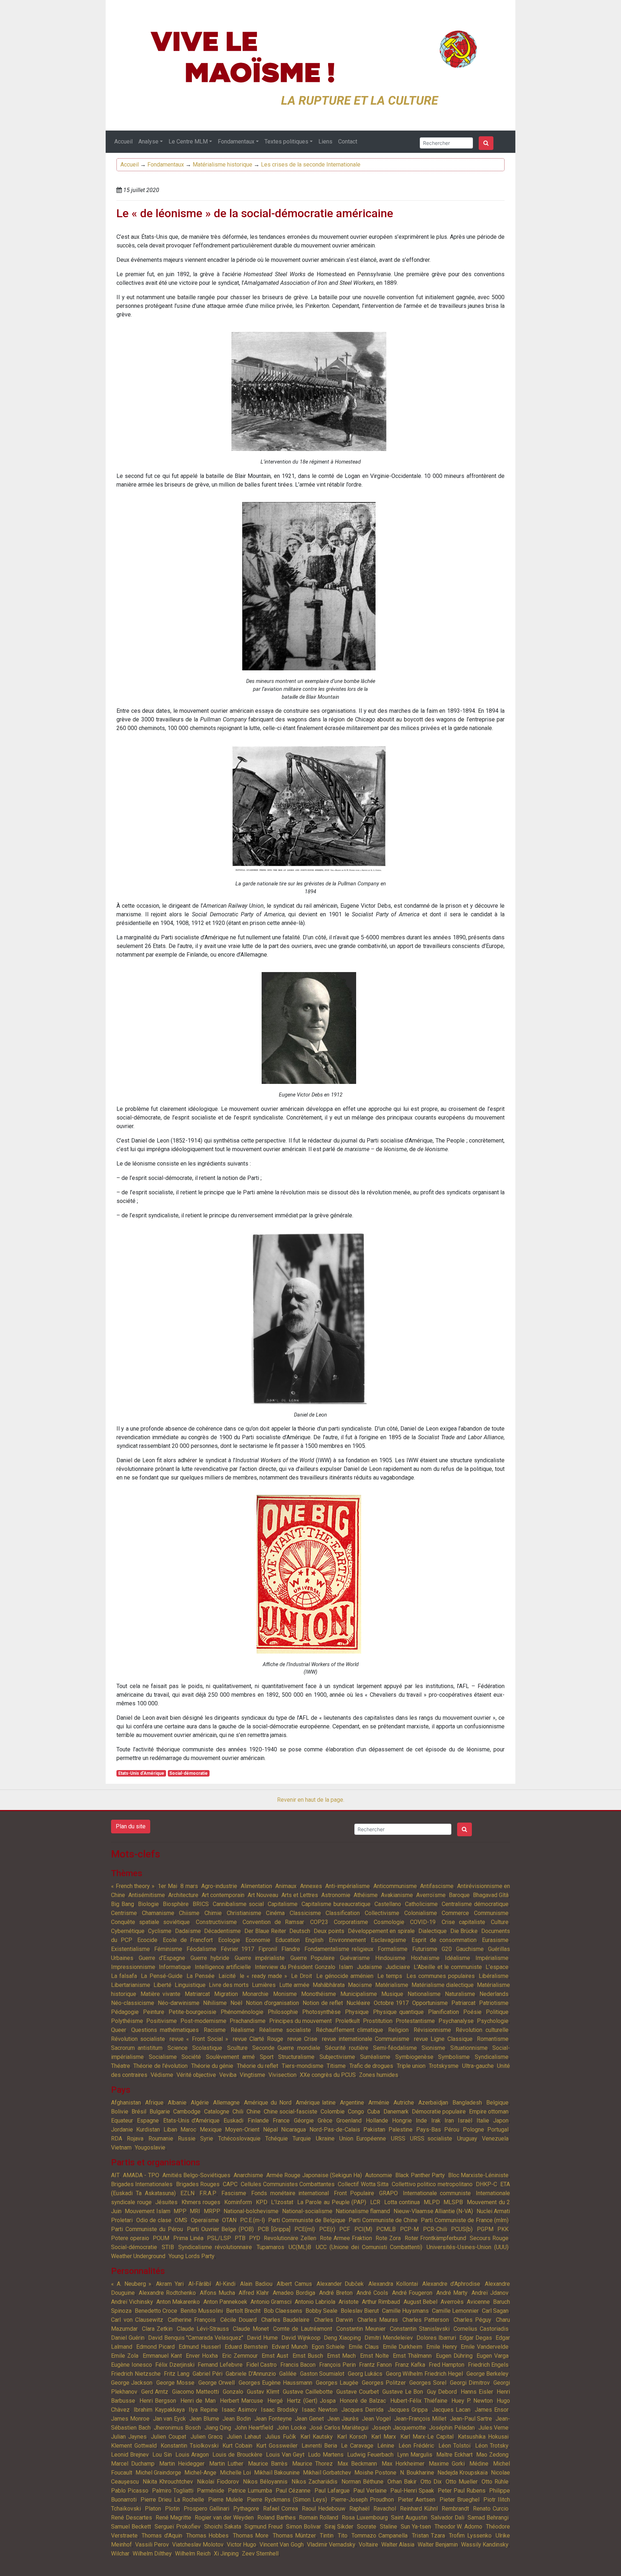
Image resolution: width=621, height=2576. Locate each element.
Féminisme (168, 1949)
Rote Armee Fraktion (346, 2238)
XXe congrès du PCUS (328, 2075)
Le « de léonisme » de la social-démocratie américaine (255, 213)
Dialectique (433, 1931)
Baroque (459, 1895)
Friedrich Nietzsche (136, 2374)
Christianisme (244, 1913)
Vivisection (282, 2075)
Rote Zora (388, 2238)
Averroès (452, 2302)
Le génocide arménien (345, 1976)
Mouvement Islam (147, 2211)
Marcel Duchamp (133, 2464)
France (281, 2121)
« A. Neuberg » (131, 2284)
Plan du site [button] (131, 1826)
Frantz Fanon (375, 2365)
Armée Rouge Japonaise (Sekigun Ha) (314, 2175)
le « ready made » (263, 1976)
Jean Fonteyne (273, 2419)
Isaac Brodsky (279, 2410)
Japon (501, 2121)
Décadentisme (222, 1931)
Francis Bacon (298, 2365)
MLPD (432, 2202)
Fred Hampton (447, 2365)
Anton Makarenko (178, 2302)
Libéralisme (494, 1976)
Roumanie (161, 2139)
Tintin (327, 2536)
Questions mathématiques (165, 2030)
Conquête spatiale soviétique (150, 1922)
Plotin (172, 2509)
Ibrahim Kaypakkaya (159, 2410)
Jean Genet (309, 2419)
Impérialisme (492, 1958)
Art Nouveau (263, 1895)
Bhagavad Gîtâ (491, 1895)
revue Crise (302, 2039)
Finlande (258, 2121)
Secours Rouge (489, 2238)
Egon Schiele (328, 2347)
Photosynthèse (321, 2012)
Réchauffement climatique (350, 2030)
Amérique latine (316, 2103)
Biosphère (176, 1904)
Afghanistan (126, 2103)
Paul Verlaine (370, 2491)
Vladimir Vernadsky (331, 2545)
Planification (443, 2012)
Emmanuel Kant (162, 2356)
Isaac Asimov (239, 2410)
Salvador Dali (448, 2518)
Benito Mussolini (202, 2311)
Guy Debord (442, 2392)
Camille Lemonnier (455, 2311)
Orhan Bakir (402, 2482)
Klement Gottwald (134, 2446)
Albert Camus (294, 2284)
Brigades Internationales (142, 2184)
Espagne (148, 2121)
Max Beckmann (357, 2464)
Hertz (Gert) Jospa (311, 2401)
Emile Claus (364, 2347)
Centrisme (124, 1913)
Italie (483, 2121)
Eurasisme (495, 1940)
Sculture (237, 2048)
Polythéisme (127, 2021)
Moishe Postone (375, 2473)
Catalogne (217, 2112)
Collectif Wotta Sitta (363, 2184)
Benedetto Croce (156, 2311)
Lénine (386, 2446)
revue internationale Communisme (366, 2039)
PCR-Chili (435, 2229)
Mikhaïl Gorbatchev (327, 2473)
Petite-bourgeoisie (192, 2012)
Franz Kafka (410, 2365)
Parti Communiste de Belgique (307, 2220)
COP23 (319, 1922)
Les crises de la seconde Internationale (311, 165)
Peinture (154, 2012)
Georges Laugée (337, 2383)
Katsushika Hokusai (483, 2437)
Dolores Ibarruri (436, 2338)
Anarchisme (248, 2175)
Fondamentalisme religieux (339, 1949)
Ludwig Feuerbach (370, 2455)
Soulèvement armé (230, 2057)
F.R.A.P (208, 2193)
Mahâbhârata (329, 1985)
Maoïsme (360, 1985)
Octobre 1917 (391, 2003)
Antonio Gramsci (271, 2302)
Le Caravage (357, 2446)
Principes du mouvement (301, 2021)
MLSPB (453, 2202)
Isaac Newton (319, 2410)
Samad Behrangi (488, 2518)
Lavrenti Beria (319, 2446)
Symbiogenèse (414, 2057)
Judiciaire (398, 1967)
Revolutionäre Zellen (290, 2238)
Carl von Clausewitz (137, 2320)
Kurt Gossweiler (277, 2446)
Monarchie (255, 1994)
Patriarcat (463, 2003)
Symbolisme (454, 2057)
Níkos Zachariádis (314, 2482)
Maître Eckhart (454, 2455)
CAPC (230, 2184)
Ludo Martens (326, 2455)
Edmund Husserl (200, 2347)
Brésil (139, 2112)
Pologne (473, 2130)
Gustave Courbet (358, 2392)
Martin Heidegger (182, 2464)
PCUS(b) (462, 2229)
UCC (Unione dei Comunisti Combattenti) (369, 2247)
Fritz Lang (177, 2374)
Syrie (207, 2139)
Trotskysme (444, 2066)
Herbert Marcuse (242, 2401)
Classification (343, 1913)
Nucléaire (358, 2003)
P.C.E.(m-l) (252, 2220)
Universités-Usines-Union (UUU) (468, 2247)
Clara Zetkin (157, 2329)
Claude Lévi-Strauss (203, 2329)
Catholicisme (421, 1904)
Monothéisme (319, 1994)
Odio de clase (154, 2220)
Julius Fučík (281, 2437)
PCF (345, 2229)
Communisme (491, 1913)
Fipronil (268, 1949)
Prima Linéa (188, 2238)
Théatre (121, 2066)
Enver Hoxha (202, 2356)
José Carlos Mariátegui (339, 2428)
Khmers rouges (201, 2202)
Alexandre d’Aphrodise (451, 2284)
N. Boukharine (417, 2473)
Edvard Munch (290, 2347)
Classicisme (305, 1913)
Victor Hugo (241, 2545)
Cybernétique (128, 1931)
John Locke (291, 2428)
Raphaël (359, 2509)
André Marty (452, 2293)
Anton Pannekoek (225, 2302)
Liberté (162, 1985)
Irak (436, 2121)
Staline (388, 2527)
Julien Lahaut (244, 2437)
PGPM (485, 2229)
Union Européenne (363, 2139)
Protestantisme (415, 2021)
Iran (449, 2121)
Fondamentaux (236, 142)
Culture (500, 1922)
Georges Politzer (384, 2383)
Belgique (497, 2103)
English (314, 1940)
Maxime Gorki (447, 2464)
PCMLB (386, 2229)
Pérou (452, 2130)
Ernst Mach (341, 2356)
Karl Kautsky (317, 2437)
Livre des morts (229, 1985)
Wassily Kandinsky (485, 2545)
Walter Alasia (398, 2545)
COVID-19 (423, 1922)
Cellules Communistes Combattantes (288, 2184)
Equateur (122, 2121)
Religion (398, 2030)
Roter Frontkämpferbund (435, 2238)
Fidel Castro (262, 2365)
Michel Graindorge (158, 2473)
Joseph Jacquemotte (399, 2428)
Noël (236, 2003)
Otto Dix (431, 2482)
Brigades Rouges (198, 2184)
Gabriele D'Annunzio (251, 2374)
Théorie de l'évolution (160, 2066)
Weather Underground (138, 2256)
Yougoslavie (150, 2148)
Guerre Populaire (312, 1958)
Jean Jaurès (343, 2419)
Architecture (183, 1895)
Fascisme (234, 2193)
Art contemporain (223, 1895)
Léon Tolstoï (455, 2446)
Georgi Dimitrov (470, 2383)
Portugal (498, 2130)
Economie (258, 1940)
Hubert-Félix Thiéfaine (419, 2401)
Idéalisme (457, 1958)
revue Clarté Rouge (258, 2039)
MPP (180, 2211)
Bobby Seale (321, 2311)
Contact (348, 142)
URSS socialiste (431, 2139)
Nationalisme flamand (363, 2211)
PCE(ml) (305, 2229)
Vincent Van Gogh (281, 2545)
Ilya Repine (203, 2410)
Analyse (148, 142)
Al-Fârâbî (200, 2284)
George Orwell (217, 2383)
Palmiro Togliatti (173, 2491)
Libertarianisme (131, 1985)
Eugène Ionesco (132, 2365)
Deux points (329, 1931)
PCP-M (409, 2229)
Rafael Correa (280, 2509)
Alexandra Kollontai (393, 2284)
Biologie (148, 1904)
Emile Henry (442, 2347)
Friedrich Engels (488, 2365)
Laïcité (227, 1976)
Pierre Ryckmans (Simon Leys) (287, 2500)
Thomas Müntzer (294, 2536)
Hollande (377, 2121)
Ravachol (385, 2509)
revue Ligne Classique (443, 2039)
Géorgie (304, 2121)
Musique (392, 1994)
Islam (346, 1967)
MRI (195, 2211)
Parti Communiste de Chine (383, 2220)
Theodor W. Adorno (459, 2527)
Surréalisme (375, 2057)
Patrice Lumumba (250, 2491)
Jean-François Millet (420, 2419)
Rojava (135, 2139)
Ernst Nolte (374, 2356)
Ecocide (147, 1940)
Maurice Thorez (312, 2464)
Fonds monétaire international (290, 2193)
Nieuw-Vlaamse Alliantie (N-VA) (433, 2211)
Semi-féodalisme (395, 2048)
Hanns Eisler (477, 2392)
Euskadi (233, 2121)
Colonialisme (421, 1913)
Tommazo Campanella (379, 2536)
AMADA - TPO (141, 2175)
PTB (240, 2238)
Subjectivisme (337, 2057)
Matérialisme (392, 1985)
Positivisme (162, 2021)
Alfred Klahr (254, 2293)
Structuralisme (296, 2057)
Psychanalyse (456, 2021)
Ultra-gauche (478, 2066)
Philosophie (283, 2012)
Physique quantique (398, 2012)
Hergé (275, 2401)
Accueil (123, 142)
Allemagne (226, 2103)
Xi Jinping (226, 2554)
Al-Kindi (226, 2284)
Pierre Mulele (226, 2500)
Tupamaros (270, 2247)
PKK (503, 2229)
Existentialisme (130, 1949)
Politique (497, 2012)
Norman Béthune (362, 2482)
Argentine (352, 2103)
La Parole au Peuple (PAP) (332, 2202)
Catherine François (192, 2320)
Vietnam (121, 2148)
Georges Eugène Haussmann (275, 2383)
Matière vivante (160, 1994)
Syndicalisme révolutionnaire (215, 2247)
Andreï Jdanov (490, 2293)
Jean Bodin (237, 2419)
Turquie (302, 2139)
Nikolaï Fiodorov (218, 2482)
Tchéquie (277, 2139)
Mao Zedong (492, 2455)
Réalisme (243, 2030)
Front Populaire (354, 2193)
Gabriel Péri (208, 2374)
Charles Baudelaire (286, 2320)
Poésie (472, 2012)
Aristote (349, 2302)
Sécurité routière (346, 2048)
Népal (270, 2130)
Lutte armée (294, 1985)
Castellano (388, 1904)
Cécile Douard (239, 2320)
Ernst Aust (275, 2356)
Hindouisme (390, 1958)
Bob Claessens (283, 2311)
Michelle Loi (235, 2473)
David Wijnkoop (301, 2338)
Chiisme (189, 1913)
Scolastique (207, 2048)
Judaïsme (369, 1967)
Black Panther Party (420, 2175)
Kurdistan (148, 2130)
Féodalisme (201, 1949)
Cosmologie (389, 1922)
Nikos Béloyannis (265, 2482)
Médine (479, 2464)
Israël (465, 2121)
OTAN (229, 2220)
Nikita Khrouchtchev (168, 2482)
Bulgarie (160, 2112)
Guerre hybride (210, 1958)
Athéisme (366, 1895)
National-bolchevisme (251, 2211)
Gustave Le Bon (403, 2392)
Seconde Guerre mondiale (286, 2048)
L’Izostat (282, 2202)
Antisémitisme (147, 1895)
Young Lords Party (192, 2256)
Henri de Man (198, 2401)
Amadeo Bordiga (294, 2293)
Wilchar (120, 2554)
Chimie (213, 1913)
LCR (375, 2202)
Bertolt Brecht (243, 2311)
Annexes (311, 1886)
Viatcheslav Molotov (198, 2545)
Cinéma (275, 1913)
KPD (262, 2202)
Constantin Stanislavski (420, 2329)
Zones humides (379, 2075)
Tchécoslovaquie (239, 2139)
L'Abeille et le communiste (448, 1967)
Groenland (349, 2121)
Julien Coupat (169, 2437)
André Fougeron (412, 2293)
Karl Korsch (352, 2437)
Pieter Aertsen (417, 2500)
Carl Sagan (495, 2311)
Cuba (374, 2112)
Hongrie (402, 2121)
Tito (343, 2536)
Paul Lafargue (332, 2491)
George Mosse (175, 2383)
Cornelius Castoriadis (481, 2329)
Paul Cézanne (293, 2491)
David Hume (262, 2338)
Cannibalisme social (238, 1904)
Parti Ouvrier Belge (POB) (220, 2229)
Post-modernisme (203, 2021)
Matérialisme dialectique (443, 1985)
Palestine (401, 2130)
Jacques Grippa (408, 2410)
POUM (161, 2238)
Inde (421, 2121)
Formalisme (393, 1949)
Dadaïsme (188, 1931)
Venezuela (495, 2139)
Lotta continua (402, 2202)
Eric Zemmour (240, 2356)
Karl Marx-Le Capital (427, 2437)
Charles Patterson (426, 2320)
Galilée (288, 2374)
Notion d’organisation (272, 2003)
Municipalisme (359, 1994)
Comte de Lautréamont (303, 2329)
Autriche (404, 2103)
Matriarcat (197, 1994)
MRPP (212, 2211)
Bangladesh (467, 2103)
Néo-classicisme (133, 2003)
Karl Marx (384, 2437)
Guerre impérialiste (260, 1958)
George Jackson (132, 2383)
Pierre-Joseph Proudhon (362, 2500)
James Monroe (130, 2419)
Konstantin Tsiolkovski (190, 2446)
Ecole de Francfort (188, 1940)
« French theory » (133, 1886)
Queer (119, 2030)
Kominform (238, 2202)
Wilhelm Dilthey (152, 2554)
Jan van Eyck (170, 2419)
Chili (238, 2112)
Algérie (200, 2103)
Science (178, 2048)
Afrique (154, 2103)
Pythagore (246, 2509)
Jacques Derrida (362, 2410)
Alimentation (256, 1886)
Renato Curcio (491, 2509)
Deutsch (300, 1931)
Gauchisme (470, 1949)
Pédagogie (125, 2012)
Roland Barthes (277, 2518)
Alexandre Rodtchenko (167, 2293)
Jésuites (166, 2202)
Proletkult (348, 2021)
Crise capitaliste (463, 1922)
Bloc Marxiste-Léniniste (478, 2175)
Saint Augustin (409, 2518)
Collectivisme (382, 1913)
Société (191, 2057)
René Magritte (174, 2518)
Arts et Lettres (300, 1895)
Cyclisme (160, 1931)
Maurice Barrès (268, 2464)
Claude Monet (251, 2329)
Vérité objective (196, 2075)
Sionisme (433, 2048)
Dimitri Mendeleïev (389, 2338)
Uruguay (467, 2139)
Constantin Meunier (361, 2329)
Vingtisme (252, 2075)
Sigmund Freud (263, 2527)
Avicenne (478, 2302)
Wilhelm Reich (193, 2554)
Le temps (390, 1976)
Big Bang (123, 1904)
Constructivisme (216, 1922)
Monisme (285, 1994)
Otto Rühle (495, 2482)
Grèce (325, 2121)
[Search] (486, 143)
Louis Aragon (192, 2455)
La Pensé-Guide (162, 1976)
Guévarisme (355, 1958)
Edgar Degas (476, 2338)
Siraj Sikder (339, 2527)
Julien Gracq (206, 2437)
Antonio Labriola (315, 2302)
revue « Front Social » (199, 2039)
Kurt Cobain (237, 2446)
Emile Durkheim (403, 2347)
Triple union (411, 2066)
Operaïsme (205, 2220)
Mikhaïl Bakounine (277, 2473)
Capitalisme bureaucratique (336, 1904)
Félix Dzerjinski (175, 2365)
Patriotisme (494, 2003)
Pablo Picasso (130, 2491)
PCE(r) (327, 2229)
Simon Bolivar (303, 2527)
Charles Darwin (334, 2320)
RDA (117, 2139)
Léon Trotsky (492, 2446)
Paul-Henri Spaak (412, 2491)
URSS (398, 2139)
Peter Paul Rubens (462, 2491)
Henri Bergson (158, 2401)
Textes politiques (286, 142)
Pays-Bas (429, 2130)
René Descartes (132, 2518)
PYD (255, 2238)
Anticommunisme (395, 1886)
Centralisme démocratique (475, 1904)
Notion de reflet (323, 2003)
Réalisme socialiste (285, 2030)
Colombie (333, 2112)
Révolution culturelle (482, 2030)
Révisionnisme (432, 2030)
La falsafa (124, 1976)
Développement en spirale (381, 1931)
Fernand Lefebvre (220, 2365)
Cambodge (187, 2112)
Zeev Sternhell (260, 2554)
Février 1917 (237, 1949)
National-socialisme (307, 2211)
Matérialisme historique (222, 165)
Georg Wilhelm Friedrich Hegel (425, 2374)
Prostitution (378, 2021)
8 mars (189, 1886)
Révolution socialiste (138, 2039)
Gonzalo (233, 2392)
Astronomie (336, 1895)
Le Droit (302, 1976)
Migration (226, 1994)
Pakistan (374, 2130)
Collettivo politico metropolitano (432, 2184)
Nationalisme (424, 1994)
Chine (254, 2112)
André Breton (336, 2293)
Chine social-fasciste (291, 2112)
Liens (325, 142)
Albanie (177, 2103)
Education (287, 1940)
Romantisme (493, 2039)
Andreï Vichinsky (132, 2302)
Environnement (347, 1940)
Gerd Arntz (155, 2392)
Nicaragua (293, 2130)
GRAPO (388, 2193)
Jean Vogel (376, 2419)
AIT (115, 2175)
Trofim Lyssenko (470, 2536)
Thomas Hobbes (207, 2536)
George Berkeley (488, 2374)
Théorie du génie (212, 2066)
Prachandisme (248, 2021)
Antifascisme (437, 1886)
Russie (187, 2139)
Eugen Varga (493, 2356)
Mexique (211, 2130)
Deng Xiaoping (342, 2338)
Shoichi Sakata (223, 2527)
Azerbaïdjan (433, 2103)
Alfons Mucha (217, 2293)
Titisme (336, 2066)
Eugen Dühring (454, 2356)
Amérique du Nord (268, 2103)
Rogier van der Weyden (224, 2518)
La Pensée (201, 1976)
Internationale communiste (437, 2193)
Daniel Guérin (128, 2338)
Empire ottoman (489, 2112)
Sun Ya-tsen (416, 2527)
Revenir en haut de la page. (311, 1800)
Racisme (215, 2030)
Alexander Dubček (340, 2284)
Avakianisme (397, 1895)
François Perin (337, 2365)
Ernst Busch (308, 2356)
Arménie (379, 2103)
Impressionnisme (133, 1967)
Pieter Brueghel (459, 2500)
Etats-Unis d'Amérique (141, 1773)
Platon (153, 2509)
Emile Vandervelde (485, 2347)
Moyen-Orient (242, 2130)
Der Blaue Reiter (265, 1931)
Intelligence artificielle (223, 1967)
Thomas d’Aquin (162, 2536)
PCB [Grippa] (274, 2229)
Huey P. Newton (472, 2401)
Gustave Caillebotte (308, 2392)
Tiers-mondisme (303, 2066)
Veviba (228, 2075)
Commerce (455, 1913)
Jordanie (122, 2130)
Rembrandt (455, 2509)
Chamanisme (158, 1913)
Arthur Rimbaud (381, 2302)
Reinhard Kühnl (419, 2509)
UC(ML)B (300, 2247)
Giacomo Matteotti (196, 2392)
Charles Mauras (378, 2320)
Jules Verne (494, 2428)
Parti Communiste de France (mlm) (465, 2220)
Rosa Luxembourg (365, 2518)
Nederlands (494, 1994)
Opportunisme (430, 2003)
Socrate (367, 2527)
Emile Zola (125, 2356)
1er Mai (167, 1886)
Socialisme (163, 2057)
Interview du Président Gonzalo (295, 1967)
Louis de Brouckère (237, 2455)
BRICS (201, 1904)
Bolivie (120, 2112)
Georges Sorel (428, 2383)
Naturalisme (460, 1994)
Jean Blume (204, 2419)
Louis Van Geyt (285, 2455)
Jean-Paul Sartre (471, 2419)
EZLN (187, 2193)
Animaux (286, 1886)
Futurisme (425, 1949)
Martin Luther (226, 2464)
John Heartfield (254, 2428)
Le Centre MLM (188, 142)
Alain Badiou (256, 2284)
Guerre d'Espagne (162, 1958)
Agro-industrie (219, 1886)
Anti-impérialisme (348, 1886)
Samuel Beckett (131, 2527)
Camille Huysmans (405, 2311)
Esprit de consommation (444, 1940)
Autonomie (379, 2175)
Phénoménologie (242, 2012)
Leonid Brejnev (130, 2455)
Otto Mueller (462, 2482)
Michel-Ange (200, 2473)
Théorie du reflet (258, 2066)
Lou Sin (162, 2455)
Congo (356, 2112)
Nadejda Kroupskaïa (463, 2473)
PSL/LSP (219, 2238)
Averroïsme (431, 1895)
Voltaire (368, 2545)
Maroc (188, 2130)
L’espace (497, 1967)
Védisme (162, 2075)
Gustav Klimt (263, 2392)
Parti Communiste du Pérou (147, 2229)
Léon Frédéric (417, 2446)
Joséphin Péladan (452, 2428)
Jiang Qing (218, 2428)
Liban (170, 2130)
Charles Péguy (473, 2320)
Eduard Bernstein (246, 2347)
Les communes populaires (441, 1976)
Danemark (396, 2112)
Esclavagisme (388, 1940)
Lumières (264, 1985)
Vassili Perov (152, 2545)
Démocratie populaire (439, 2112)
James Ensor (492, 2410)
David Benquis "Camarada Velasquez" (196, 2338)
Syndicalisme (492, 2057)
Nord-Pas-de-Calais (335, 2130)
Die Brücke (464, 1931)
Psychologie (493, 2021)
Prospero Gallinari (206, 2509)
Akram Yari (170, 2284)
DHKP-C (486, 2184)
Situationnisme (469, 2048)
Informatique (175, 1967)
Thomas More (251, 2536)
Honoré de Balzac (363, 2401)
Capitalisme (283, 1904)
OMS (181, 2220)
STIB (168, 2247)
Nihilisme (215, 2003)
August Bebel (420, 2302)
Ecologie (229, 1940)
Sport (267, 2057)
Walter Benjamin (438, 2545)
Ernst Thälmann (412, 2356)
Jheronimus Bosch (177, 2428)
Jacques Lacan (451, 2410)
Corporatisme (351, 1922)
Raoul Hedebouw (324, 2509)
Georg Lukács (365, 2374)
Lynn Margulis (415, 2455)
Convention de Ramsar (273, 1922)
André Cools (372, 2293)
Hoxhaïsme (425, 1958)
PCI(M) (363, 2229)
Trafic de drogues (371, 2066)
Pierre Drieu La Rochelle (172, 2500)
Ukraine (325, 2139)
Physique (357, 2012)
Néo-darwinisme (179, 2003)
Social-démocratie (188, 1773)
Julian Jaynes (129, 2437)
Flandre (291, 1949)
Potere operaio (130, 2238)
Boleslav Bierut (360, 2311)
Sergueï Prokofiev (178, 2527)
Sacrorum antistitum (137, 2048)
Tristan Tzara (428, 2536)
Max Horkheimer (403, 2464)
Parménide (211, 2491)
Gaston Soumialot (322, 2374)
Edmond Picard (156, 2347)
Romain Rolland (319, 2518)
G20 (447, 1949)
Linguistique (190, 1985)
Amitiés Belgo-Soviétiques (196, 2175)
